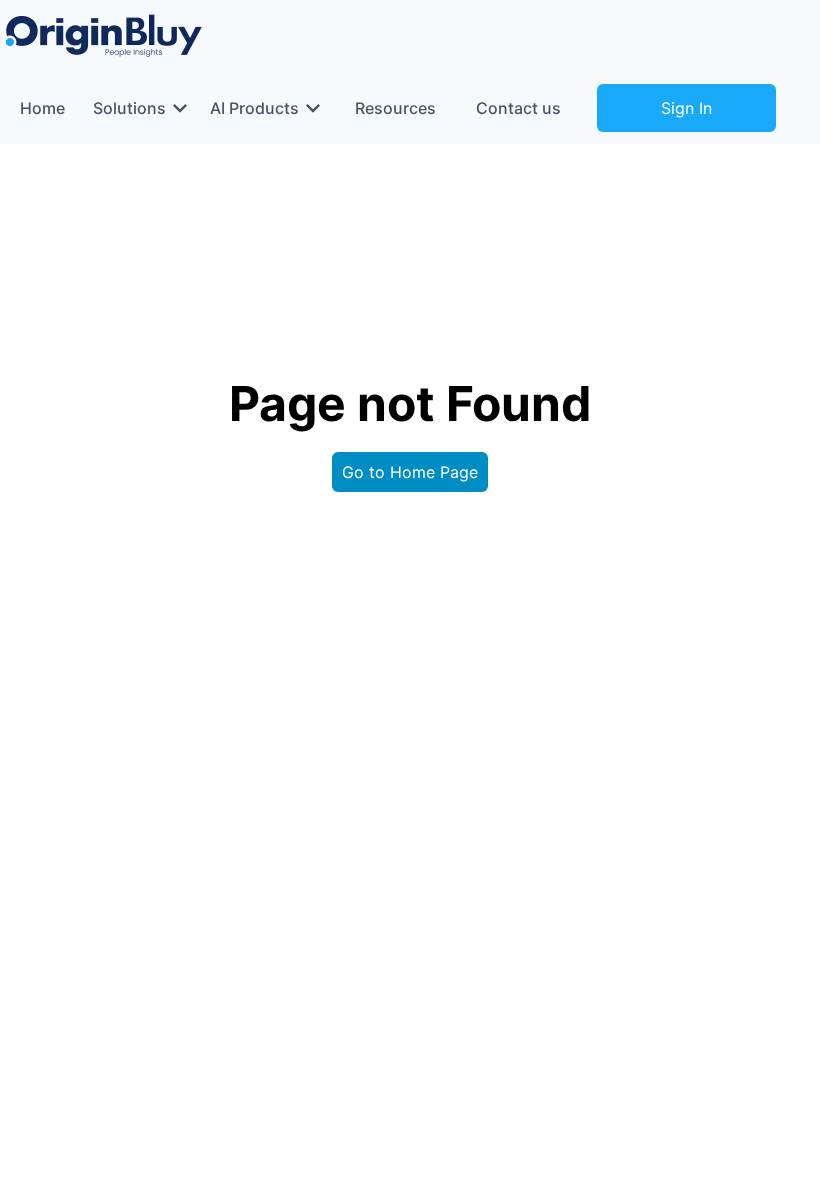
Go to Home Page (410, 472)
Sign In (686, 108)
